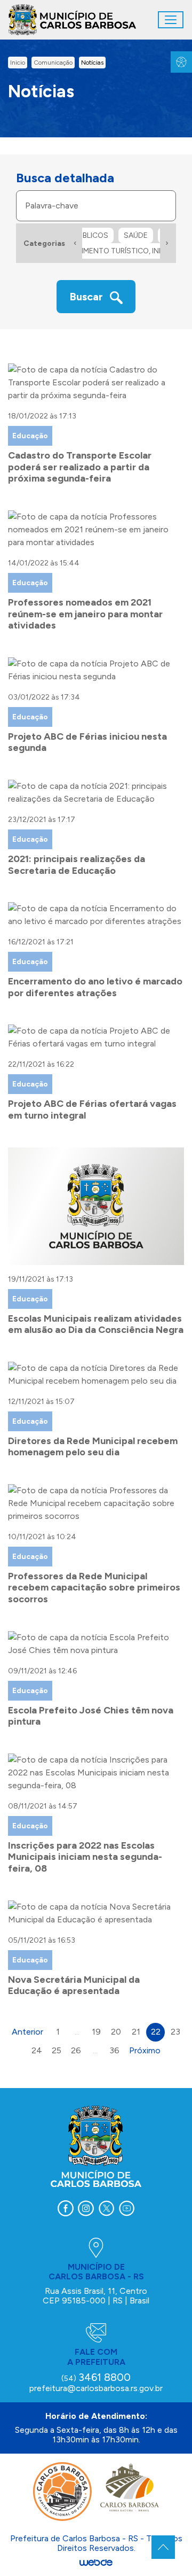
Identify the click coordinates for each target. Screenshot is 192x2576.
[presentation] (75, 243)
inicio (18, 63)
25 (57, 2050)
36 (114, 2050)
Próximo (145, 2050)
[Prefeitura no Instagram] (86, 2208)
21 (136, 2032)
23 (175, 2032)
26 (76, 2050)
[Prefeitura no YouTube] (126, 2208)
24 (37, 2050)
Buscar (87, 297)
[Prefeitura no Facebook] (66, 2208)
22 (156, 2032)
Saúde (136, 235)
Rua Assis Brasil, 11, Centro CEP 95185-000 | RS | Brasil (96, 2296)
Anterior (27, 2032)
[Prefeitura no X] (106, 2208)
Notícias (92, 63)
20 (116, 2032)
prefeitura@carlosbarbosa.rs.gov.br (96, 2388)
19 (96, 2032)
